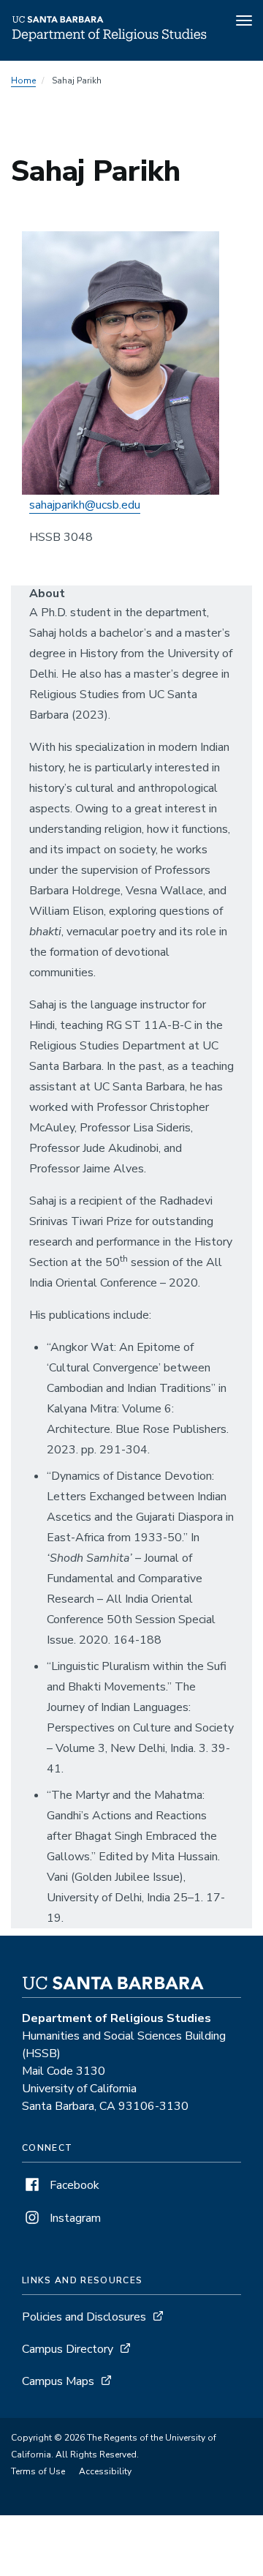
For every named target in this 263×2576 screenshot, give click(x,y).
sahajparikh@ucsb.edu (85, 505)
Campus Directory (68, 2349)
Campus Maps (58, 2381)
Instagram (74, 2218)
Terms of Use (38, 2471)
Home (23, 80)
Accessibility (105, 2471)
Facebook (73, 2185)
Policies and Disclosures (84, 2317)
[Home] (110, 40)
